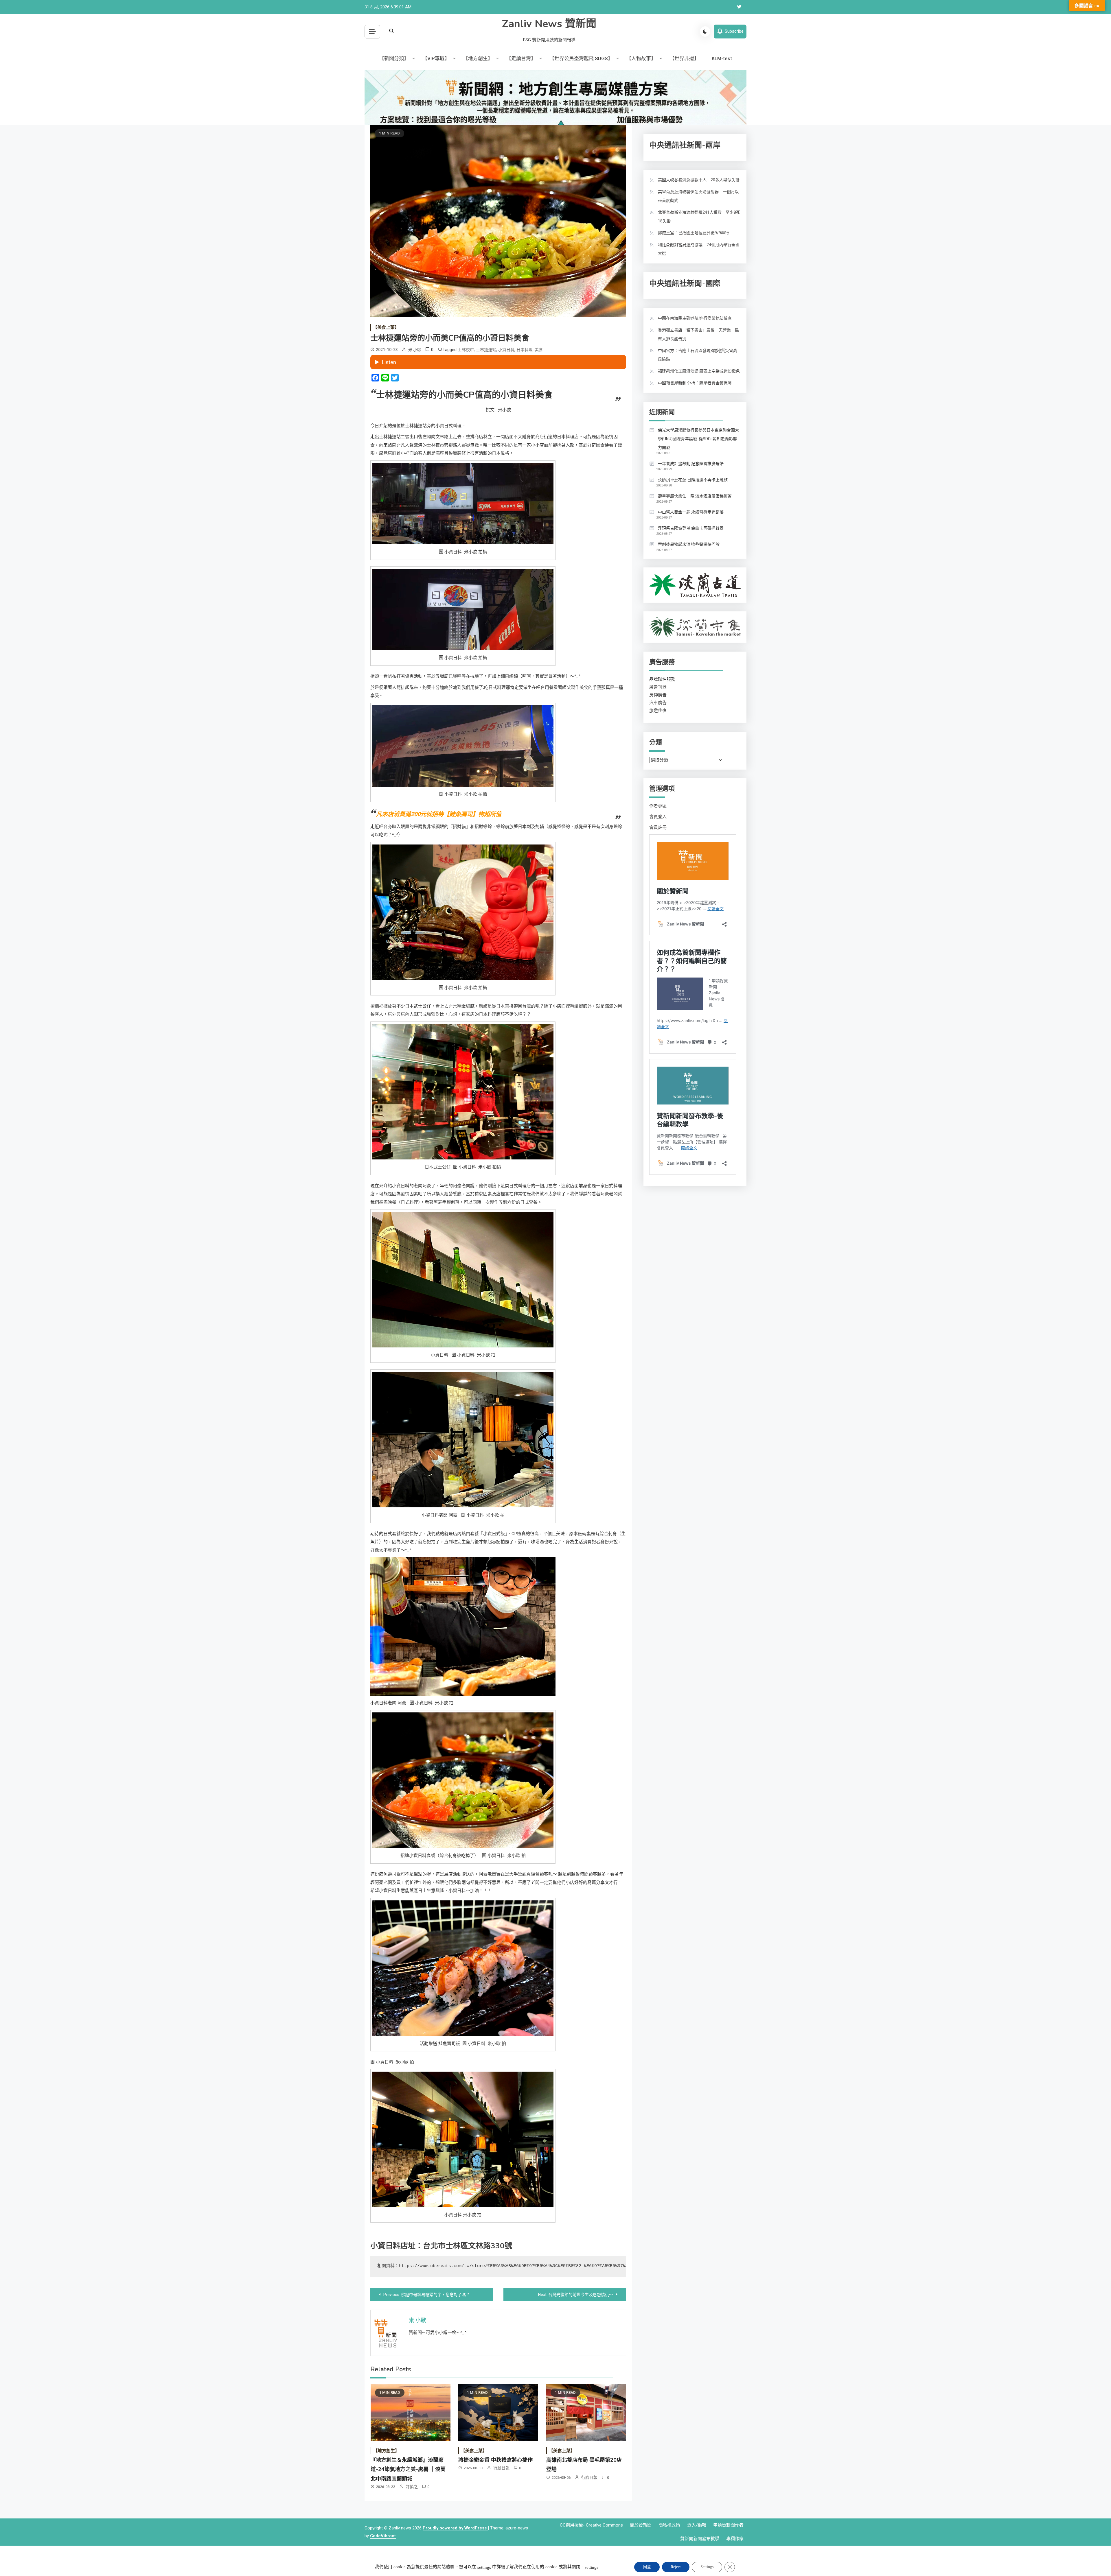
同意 (647, 2567)
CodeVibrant (383, 2536)
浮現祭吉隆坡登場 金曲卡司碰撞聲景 (691, 528)
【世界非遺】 (684, 58)
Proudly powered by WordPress (455, 2528)
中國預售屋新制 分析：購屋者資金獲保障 (695, 383)
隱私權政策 (669, 2525)
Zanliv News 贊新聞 (549, 24)
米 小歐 (415, 350)
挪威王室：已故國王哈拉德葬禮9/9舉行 (694, 233)
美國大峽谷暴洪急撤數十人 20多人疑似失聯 (699, 180)
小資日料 (506, 350)
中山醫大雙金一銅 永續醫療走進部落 (691, 512)
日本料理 (525, 350)
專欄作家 (735, 2539)
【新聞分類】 (394, 58)
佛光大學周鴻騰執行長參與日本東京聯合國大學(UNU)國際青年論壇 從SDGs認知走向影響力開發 (698, 439)
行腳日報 (501, 2468)
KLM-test (722, 58)
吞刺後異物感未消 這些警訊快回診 (689, 544)
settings (484, 2567)
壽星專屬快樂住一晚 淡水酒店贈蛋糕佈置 (695, 496)
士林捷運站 (486, 350)
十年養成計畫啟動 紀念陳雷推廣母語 (691, 464)
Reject (676, 2567)
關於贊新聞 (641, 2525)
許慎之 (412, 2487)
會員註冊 (658, 827)
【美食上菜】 (386, 327)
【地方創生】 (478, 58)
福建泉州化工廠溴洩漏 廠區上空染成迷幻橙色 (699, 371)
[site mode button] (705, 32)
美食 (539, 350)
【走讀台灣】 (521, 58)
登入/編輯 (697, 2525)
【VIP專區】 (436, 58)
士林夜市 (466, 350)
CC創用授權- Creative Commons (591, 2525)
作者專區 (658, 806)
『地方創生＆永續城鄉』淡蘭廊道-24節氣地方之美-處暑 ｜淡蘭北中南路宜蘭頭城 (408, 2469)
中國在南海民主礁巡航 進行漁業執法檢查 (695, 318)
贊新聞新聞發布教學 (700, 2539)
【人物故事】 (641, 58)
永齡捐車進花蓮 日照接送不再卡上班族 (693, 480)
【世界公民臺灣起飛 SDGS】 (581, 58)
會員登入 (658, 817)
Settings (707, 2567)
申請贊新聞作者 (728, 2525)
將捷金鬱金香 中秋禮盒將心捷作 (495, 2460)
